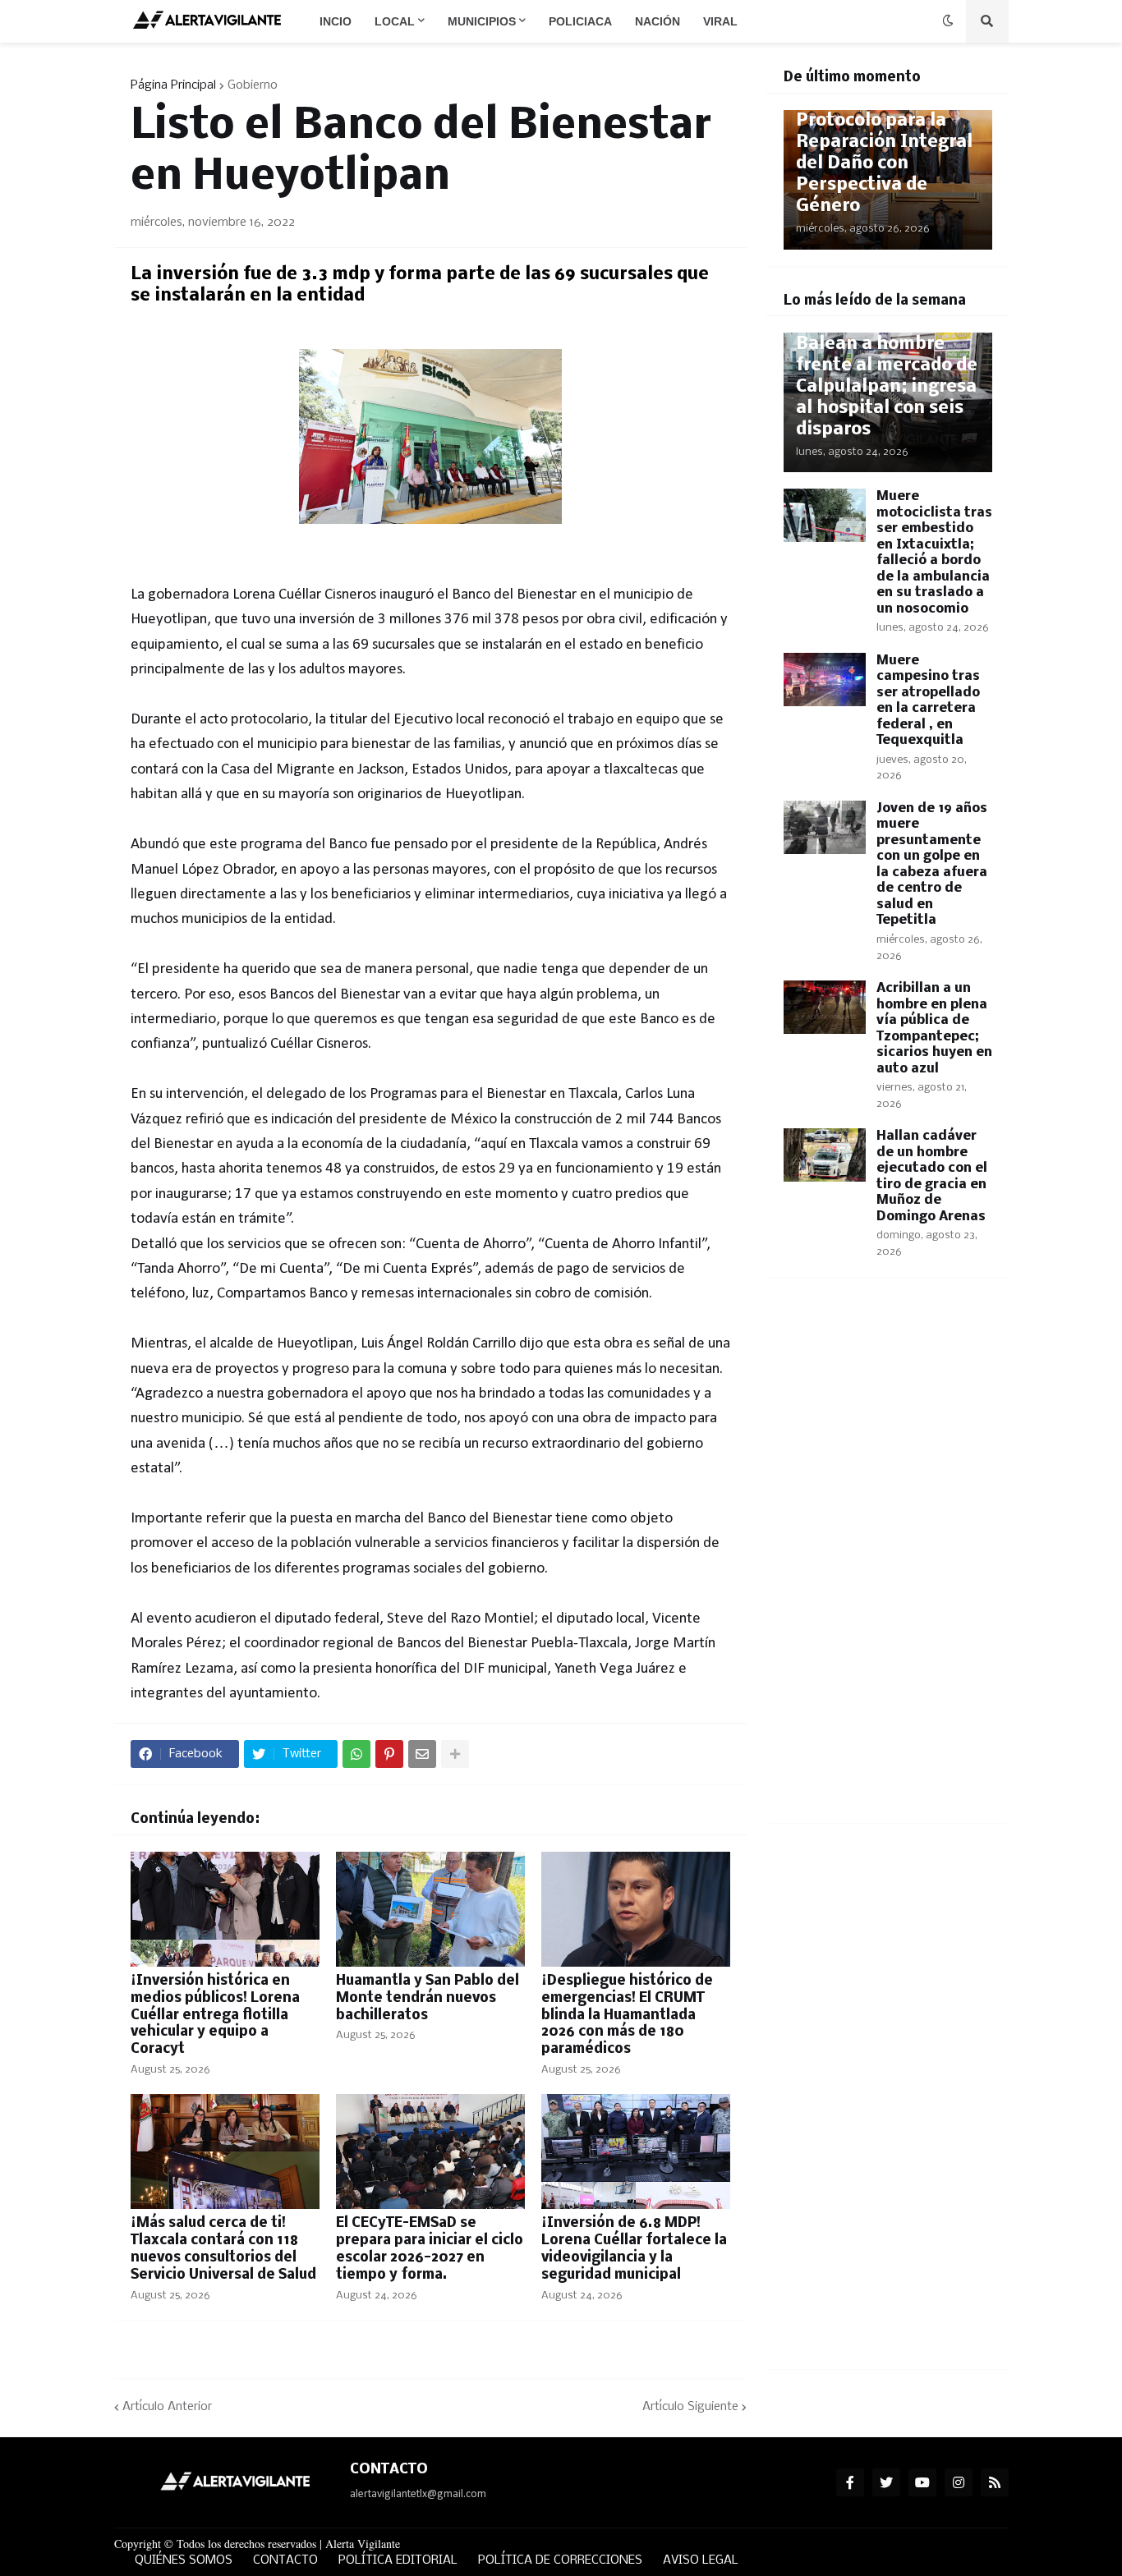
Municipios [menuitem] (482, 21)
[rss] (995, 2482)
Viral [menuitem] (720, 21)
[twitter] (886, 2482)
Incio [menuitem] (336, 21)
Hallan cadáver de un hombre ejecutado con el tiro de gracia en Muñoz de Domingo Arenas (932, 1176)
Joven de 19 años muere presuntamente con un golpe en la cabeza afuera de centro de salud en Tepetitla (932, 865)
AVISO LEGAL (701, 2560)
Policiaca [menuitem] (580, 21)
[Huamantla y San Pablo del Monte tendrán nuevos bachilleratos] (430, 1909)
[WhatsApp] (356, 1754)
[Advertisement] (888, 1560)
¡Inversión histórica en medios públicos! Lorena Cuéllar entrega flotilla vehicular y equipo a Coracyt (215, 2015)
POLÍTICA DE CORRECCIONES (560, 2560)
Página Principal (173, 85)
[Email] (422, 1754)
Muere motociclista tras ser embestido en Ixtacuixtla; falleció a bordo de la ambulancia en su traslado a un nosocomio (934, 553)
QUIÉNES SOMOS (184, 2560)
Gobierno (253, 85)
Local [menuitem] (395, 21)
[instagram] (959, 2482)
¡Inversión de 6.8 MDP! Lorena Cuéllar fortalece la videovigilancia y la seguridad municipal (634, 2249)
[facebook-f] (850, 2482)
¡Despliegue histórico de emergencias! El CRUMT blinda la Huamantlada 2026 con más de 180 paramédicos (627, 2015)
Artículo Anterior (167, 2407)
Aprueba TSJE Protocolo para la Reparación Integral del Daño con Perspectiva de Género (884, 153)
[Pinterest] (389, 1754)
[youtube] (922, 2482)
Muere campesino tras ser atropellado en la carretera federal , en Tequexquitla (928, 701)
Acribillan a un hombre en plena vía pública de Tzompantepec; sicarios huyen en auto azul (934, 1029)
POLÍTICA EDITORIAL (398, 2560)
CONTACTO (285, 2560)
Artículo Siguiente (690, 2407)
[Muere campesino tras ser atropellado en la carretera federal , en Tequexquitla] (825, 680)
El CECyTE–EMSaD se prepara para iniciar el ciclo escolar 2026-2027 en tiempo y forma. (430, 2249)
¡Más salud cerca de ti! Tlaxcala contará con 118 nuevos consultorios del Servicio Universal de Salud (223, 2249)
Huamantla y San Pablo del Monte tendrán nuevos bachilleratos (428, 1998)
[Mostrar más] (455, 1754)
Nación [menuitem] (658, 21)
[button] (948, 21)
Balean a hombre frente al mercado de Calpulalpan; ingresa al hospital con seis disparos (887, 387)
